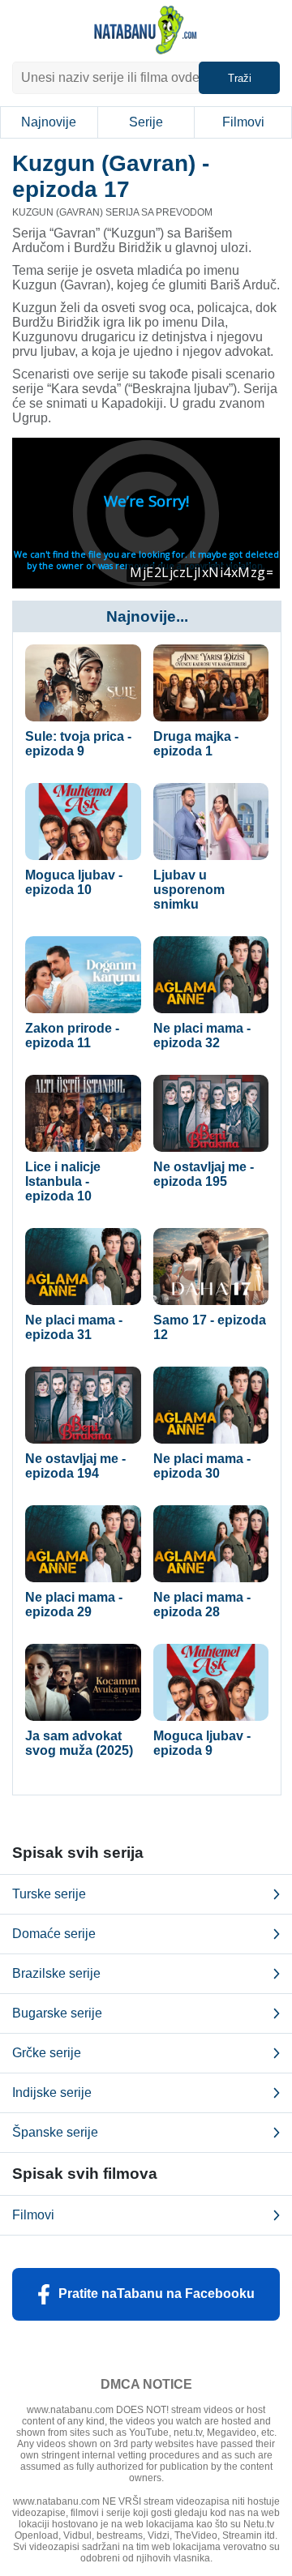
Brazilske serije (56, 1973)
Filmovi (243, 122)
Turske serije (49, 1894)
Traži (240, 78)
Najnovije (49, 122)
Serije (146, 122)
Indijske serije (52, 2092)
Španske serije (55, 2132)
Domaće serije (54, 1934)
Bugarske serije (57, 2013)
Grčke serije (47, 2053)
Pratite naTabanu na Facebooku (157, 2294)
